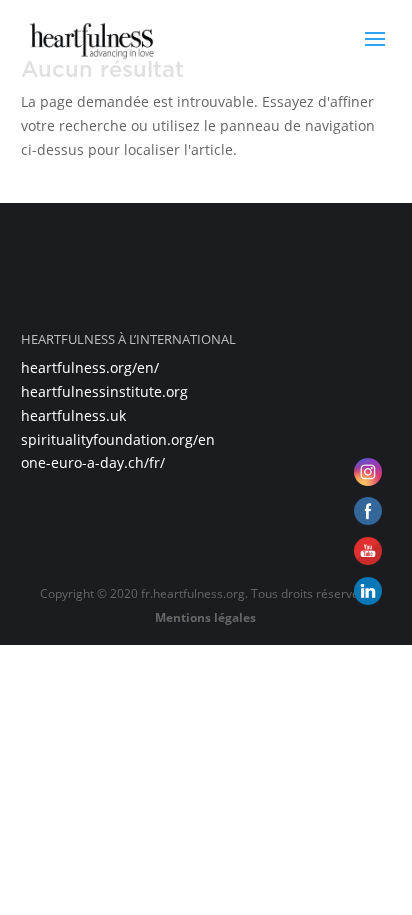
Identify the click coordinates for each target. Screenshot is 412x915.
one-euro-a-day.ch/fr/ (93, 462)
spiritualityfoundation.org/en (118, 439)
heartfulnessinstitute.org (104, 391)
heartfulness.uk (73, 415)
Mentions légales (205, 617)
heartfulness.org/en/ (90, 367)
